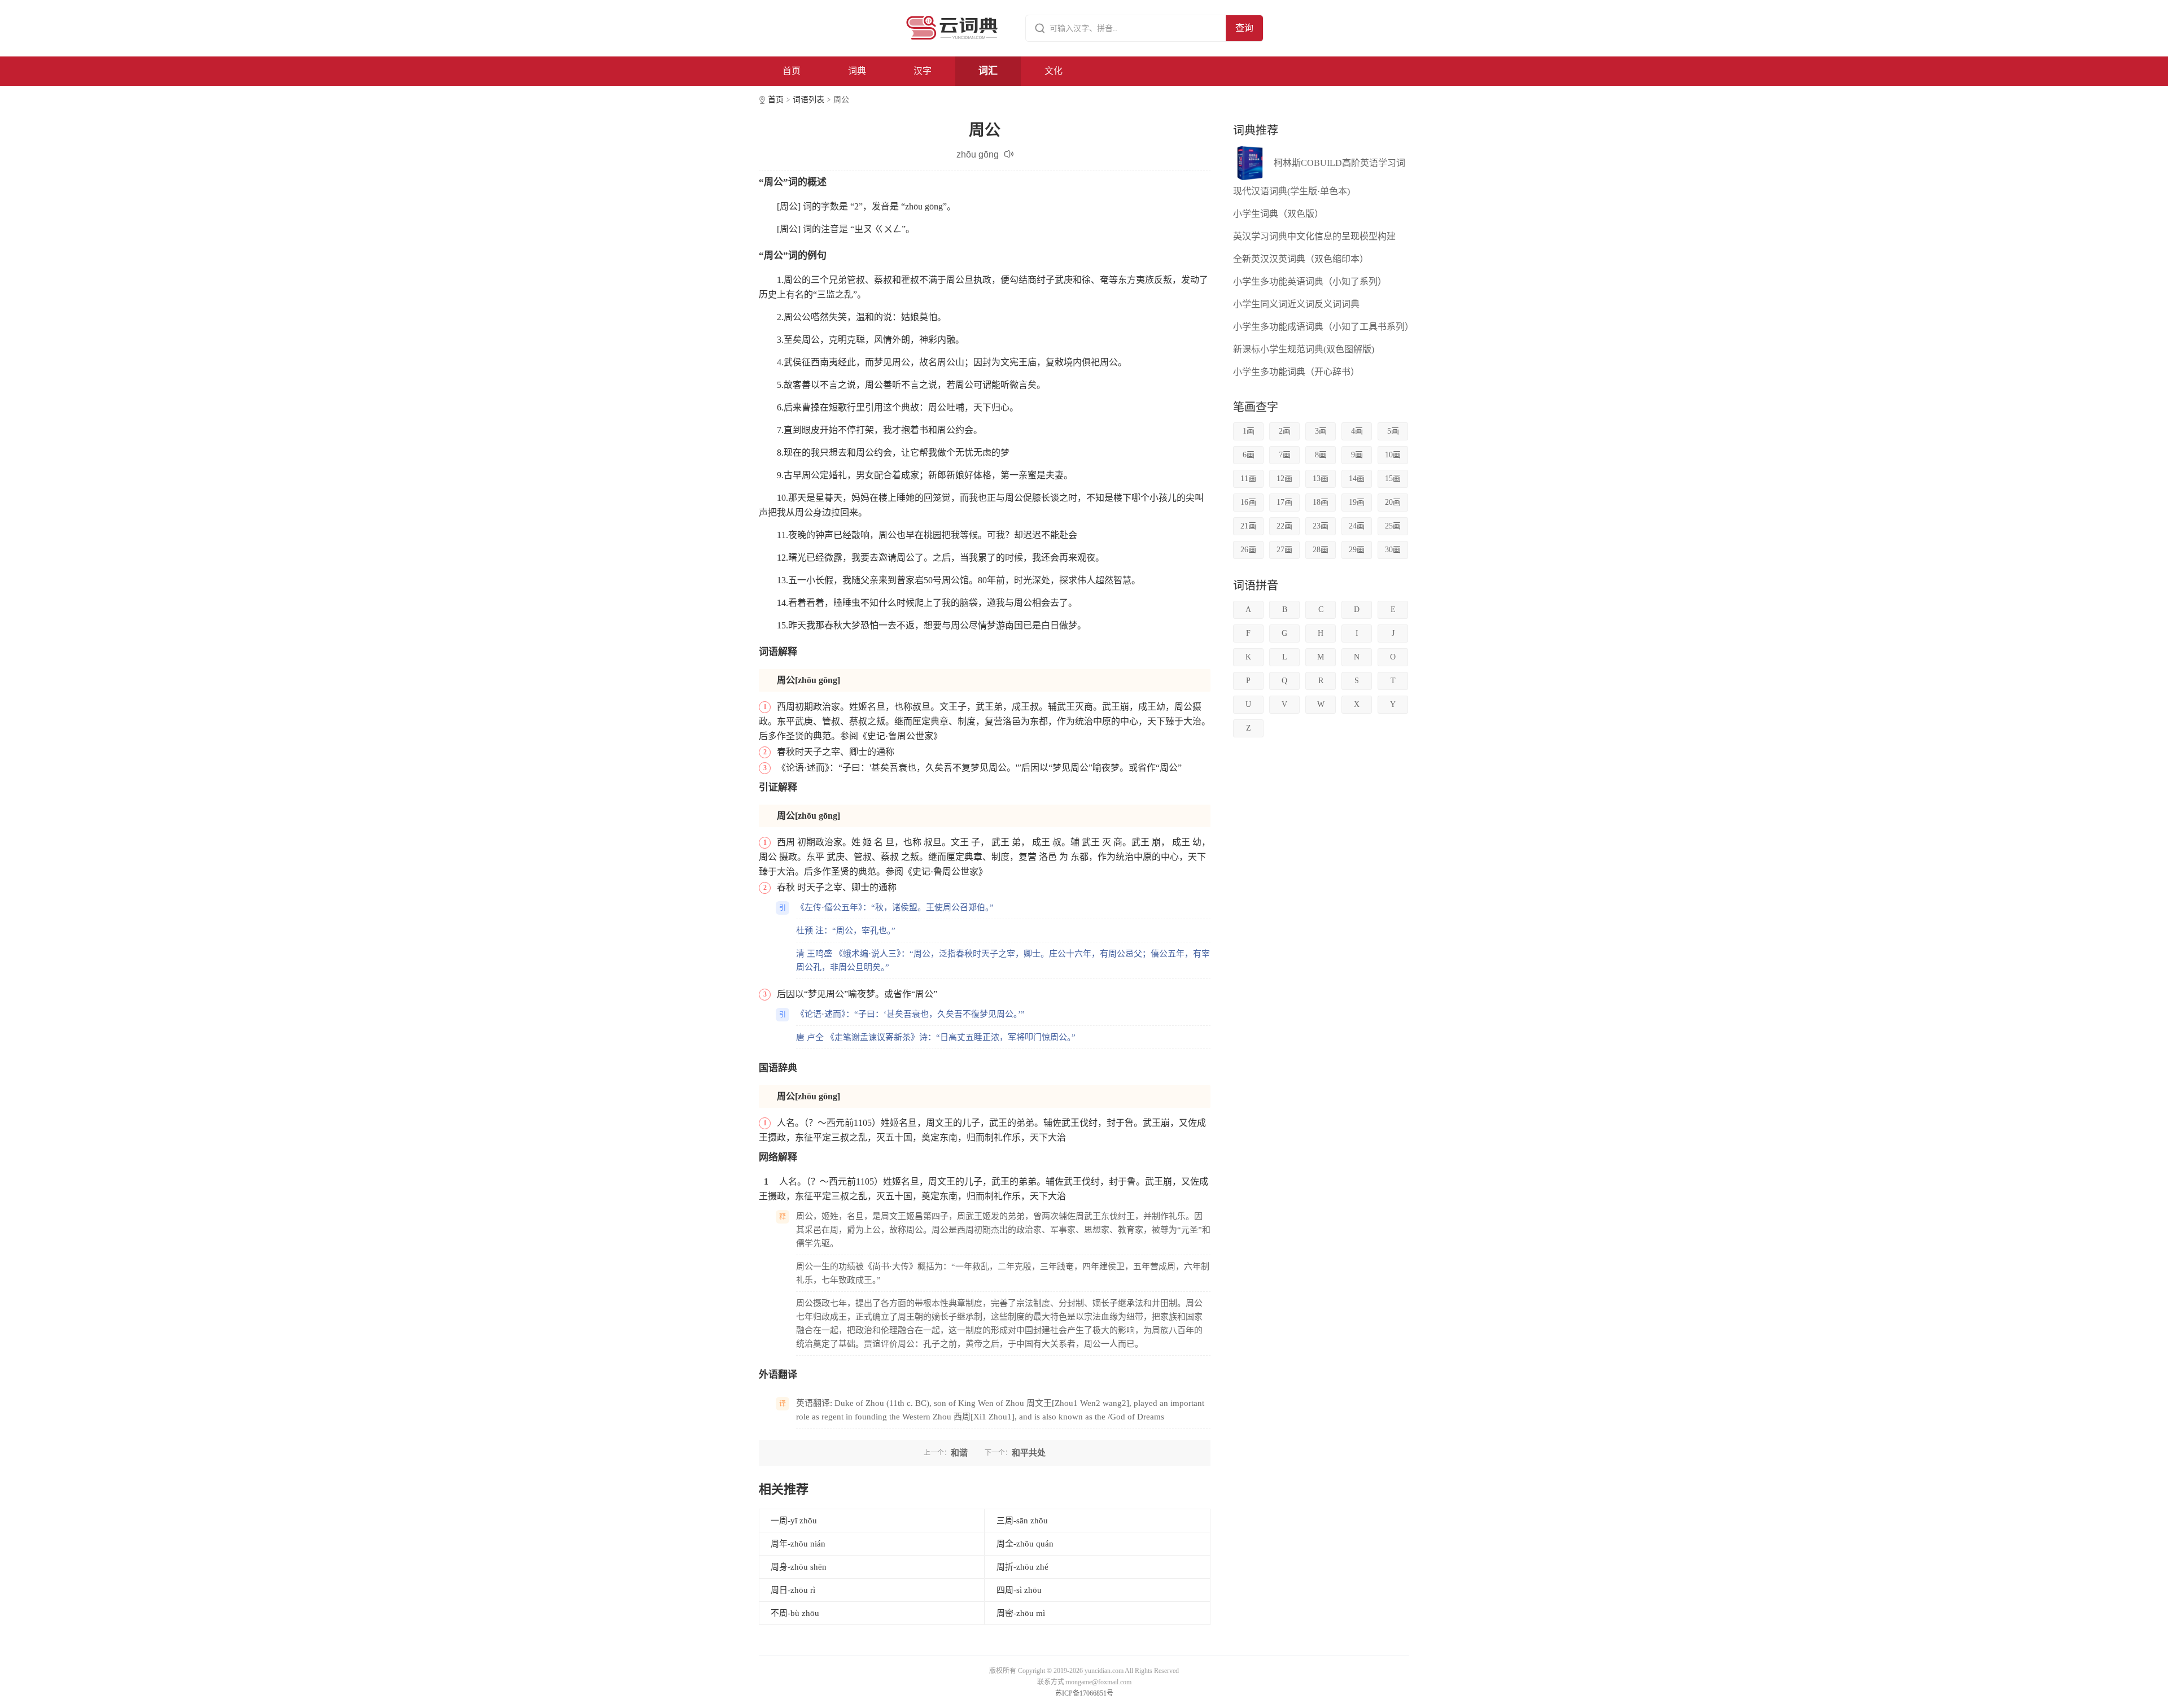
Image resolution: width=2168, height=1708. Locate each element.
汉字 (923, 71)
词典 (857, 71)
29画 (1357, 550)
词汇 (988, 71)
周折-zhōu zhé (1022, 1567)
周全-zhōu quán (1025, 1544)
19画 (1357, 502)
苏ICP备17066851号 (1084, 1693)
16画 (1248, 502)
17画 (1284, 502)
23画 (1321, 526)
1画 (1249, 431)
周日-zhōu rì (793, 1590)
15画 (1393, 479)
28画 (1321, 550)
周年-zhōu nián (798, 1544)
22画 (1284, 526)
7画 (1285, 455)
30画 (1393, 550)
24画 (1357, 526)
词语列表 (808, 100)
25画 (1393, 526)
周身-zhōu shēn (799, 1567)
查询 (1244, 28)
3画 (1321, 431)
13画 (1321, 479)
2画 (1285, 431)
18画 (1321, 502)
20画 (1393, 502)
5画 (1393, 431)
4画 (1357, 431)
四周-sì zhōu (1019, 1590)
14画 (1357, 479)
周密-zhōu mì (1021, 1613)
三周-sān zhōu (1022, 1521)
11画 (1248, 479)
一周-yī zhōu (794, 1521)
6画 (1249, 455)
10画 (1393, 455)
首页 (792, 71)
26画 (1248, 550)
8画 (1321, 455)
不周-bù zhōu (795, 1613)
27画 (1284, 550)
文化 (1054, 71)
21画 (1248, 526)
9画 (1357, 455)
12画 (1284, 479)
